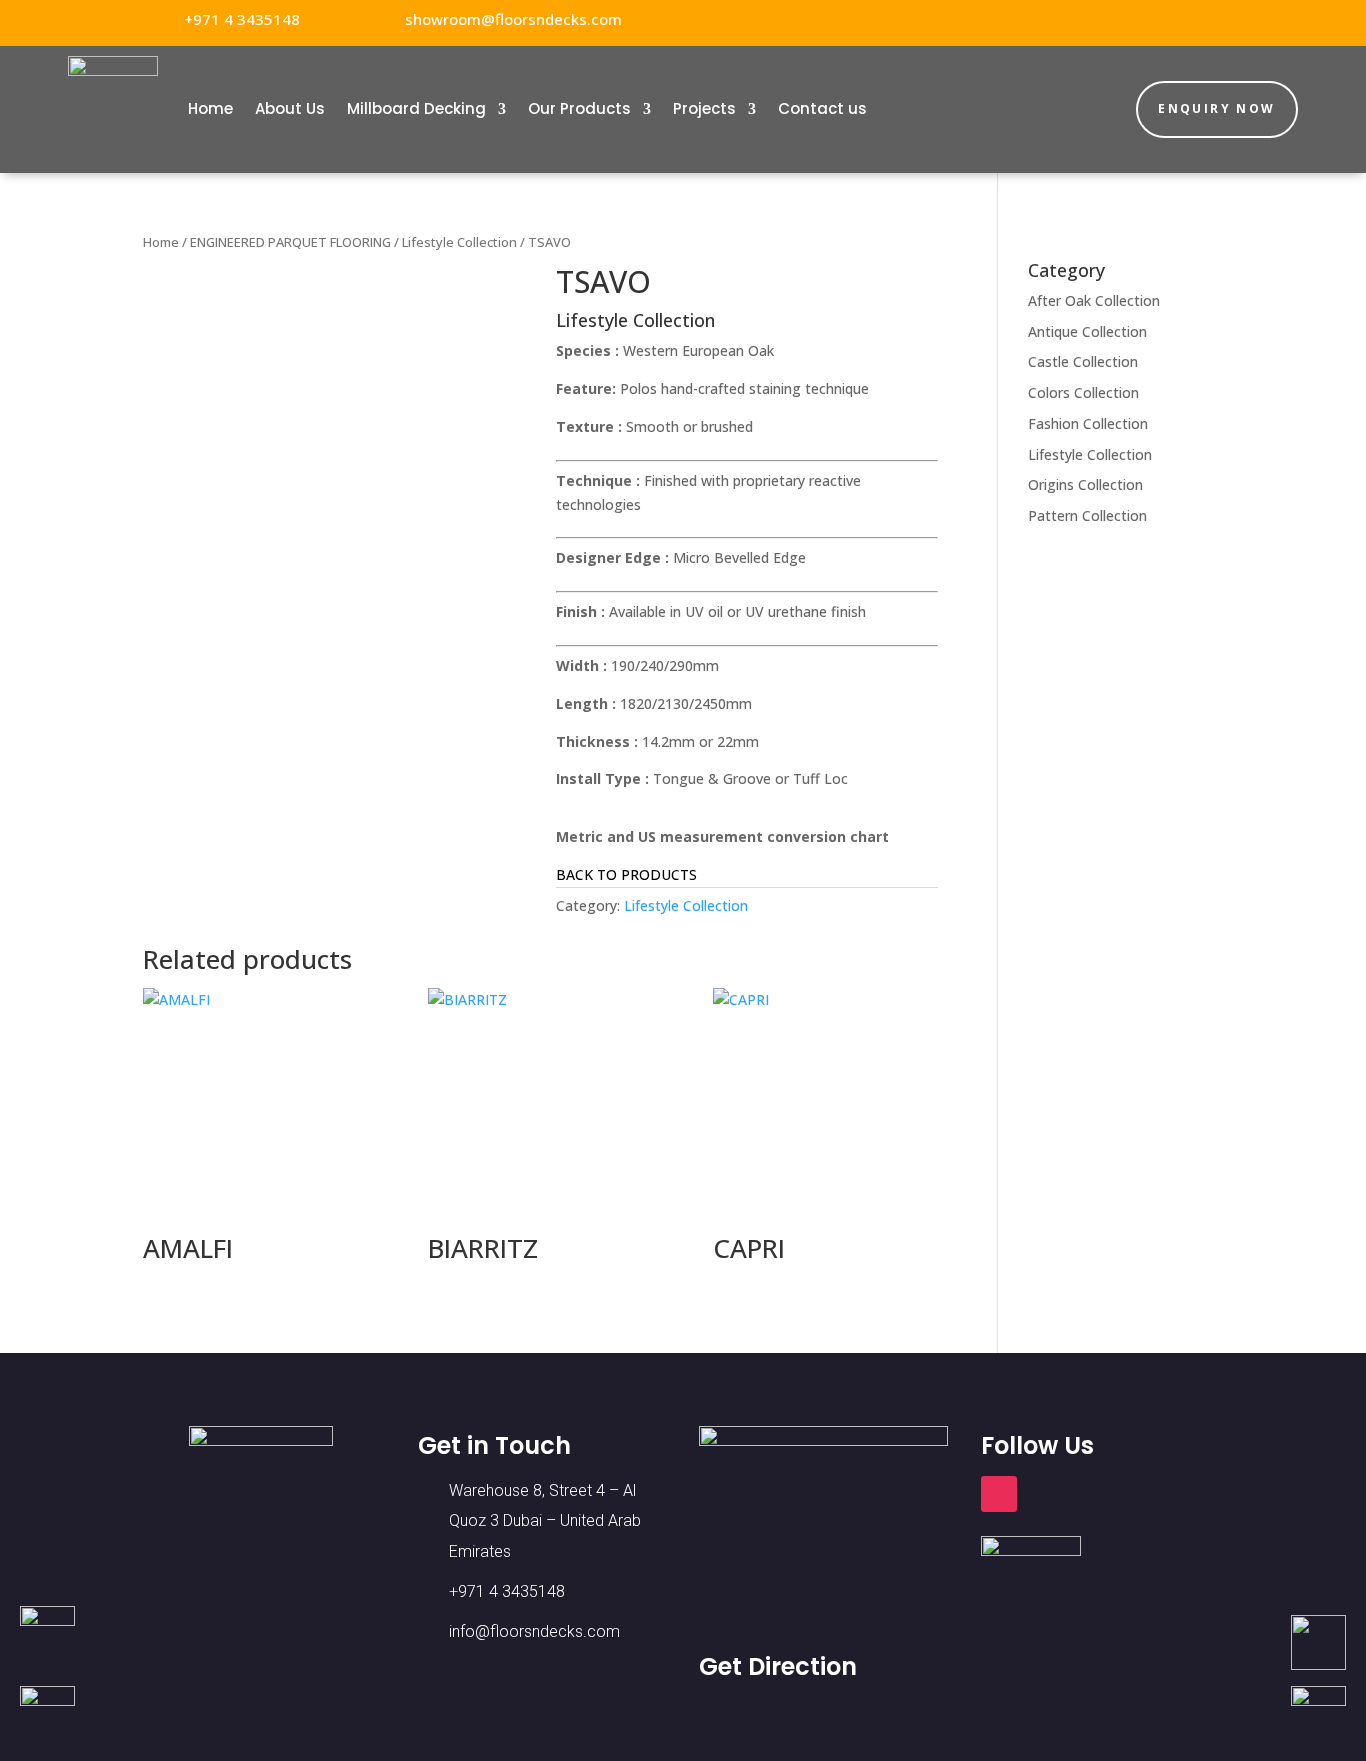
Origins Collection (1085, 484)
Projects (704, 108)
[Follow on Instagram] (1213, 20)
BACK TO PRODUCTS (626, 874)
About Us (290, 108)
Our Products (579, 108)
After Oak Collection (1094, 300)
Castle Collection (1083, 361)
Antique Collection (1087, 331)
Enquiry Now (1216, 108)
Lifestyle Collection (459, 242)
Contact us (822, 108)
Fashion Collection (1088, 423)
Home (210, 108)
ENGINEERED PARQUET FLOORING (290, 242)
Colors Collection (1083, 392)
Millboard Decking (416, 108)
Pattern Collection (1087, 515)
